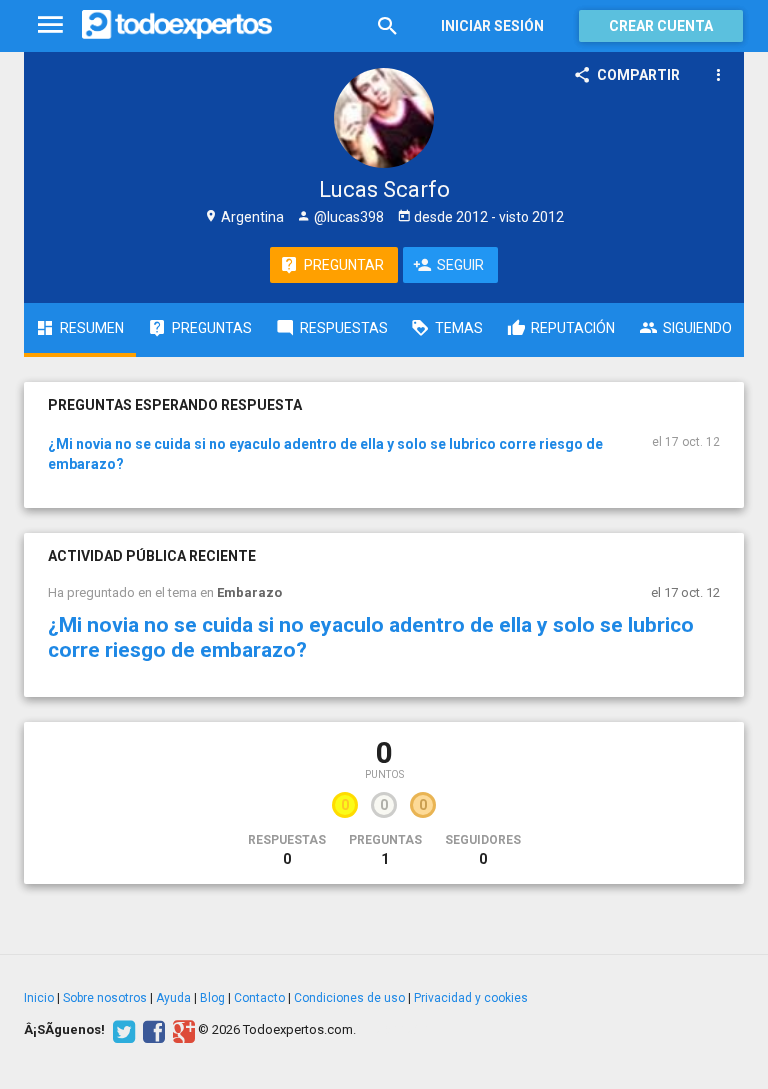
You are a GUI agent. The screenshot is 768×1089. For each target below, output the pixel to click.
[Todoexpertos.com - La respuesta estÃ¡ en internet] (177, 25)
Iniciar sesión (492, 26)
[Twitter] (121, 1030)
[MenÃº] (50, 25)
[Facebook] (151, 1030)
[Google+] (181, 1030)
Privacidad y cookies (471, 998)
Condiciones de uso (349, 998)
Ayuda (173, 998)
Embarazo (249, 592)
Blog (212, 998)
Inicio (39, 998)
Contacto (259, 998)
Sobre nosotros (105, 998)
